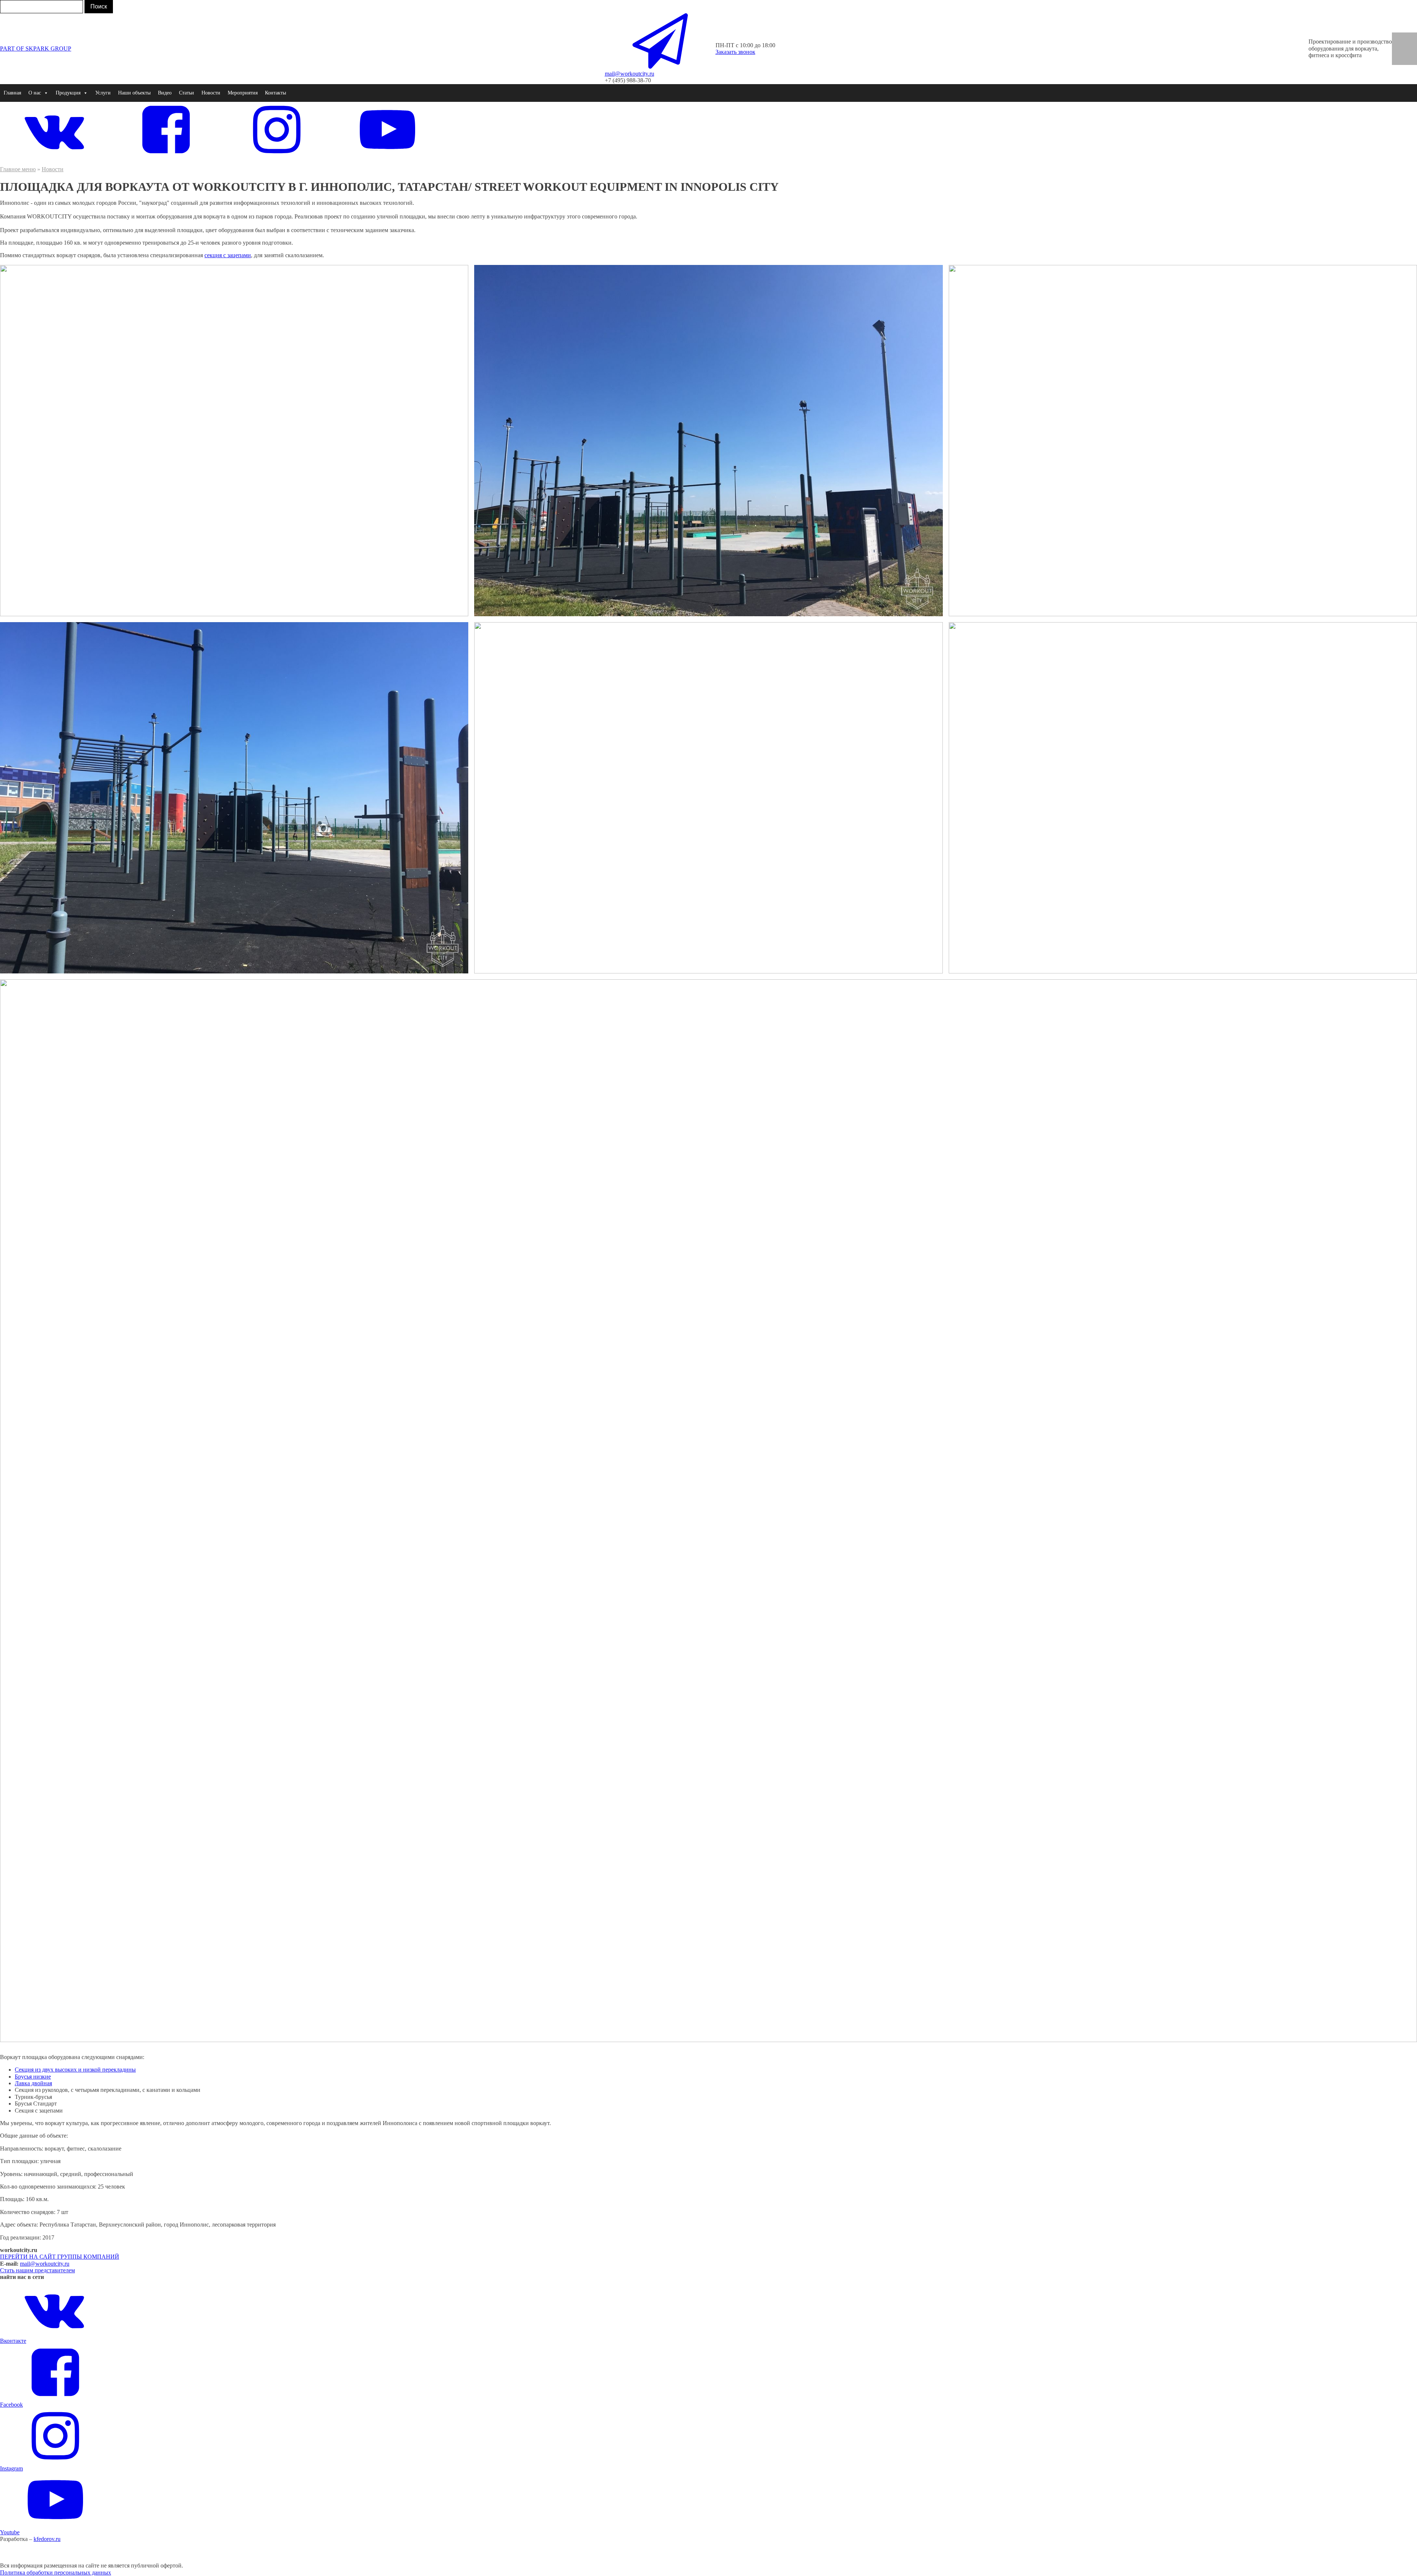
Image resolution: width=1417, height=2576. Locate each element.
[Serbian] (1410, 52)
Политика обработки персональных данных (56, 2572)
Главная (12, 93)
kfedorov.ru (47, 2539)
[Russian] (1399, 52)
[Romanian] (1410, 45)
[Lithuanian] (1410, 60)
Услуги (103, 93)
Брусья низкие (33, 2077)
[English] (1399, 37)
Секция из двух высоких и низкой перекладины (75, 2070)
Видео (165, 93)
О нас (35, 93)
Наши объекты (134, 93)
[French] (1399, 45)
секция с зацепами (228, 255)
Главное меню (18, 169)
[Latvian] (1399, 60)
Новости (211, 93)
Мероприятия (243, 93)
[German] (1410, 37)
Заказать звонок (735, 52)
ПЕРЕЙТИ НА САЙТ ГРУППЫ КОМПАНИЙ (60, 2257)
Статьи (187, 93)
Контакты (275, 93)
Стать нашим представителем (37, 2270)
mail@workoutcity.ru (45, 2264)
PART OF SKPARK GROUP (36, 49)
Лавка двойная (33, 2083)
